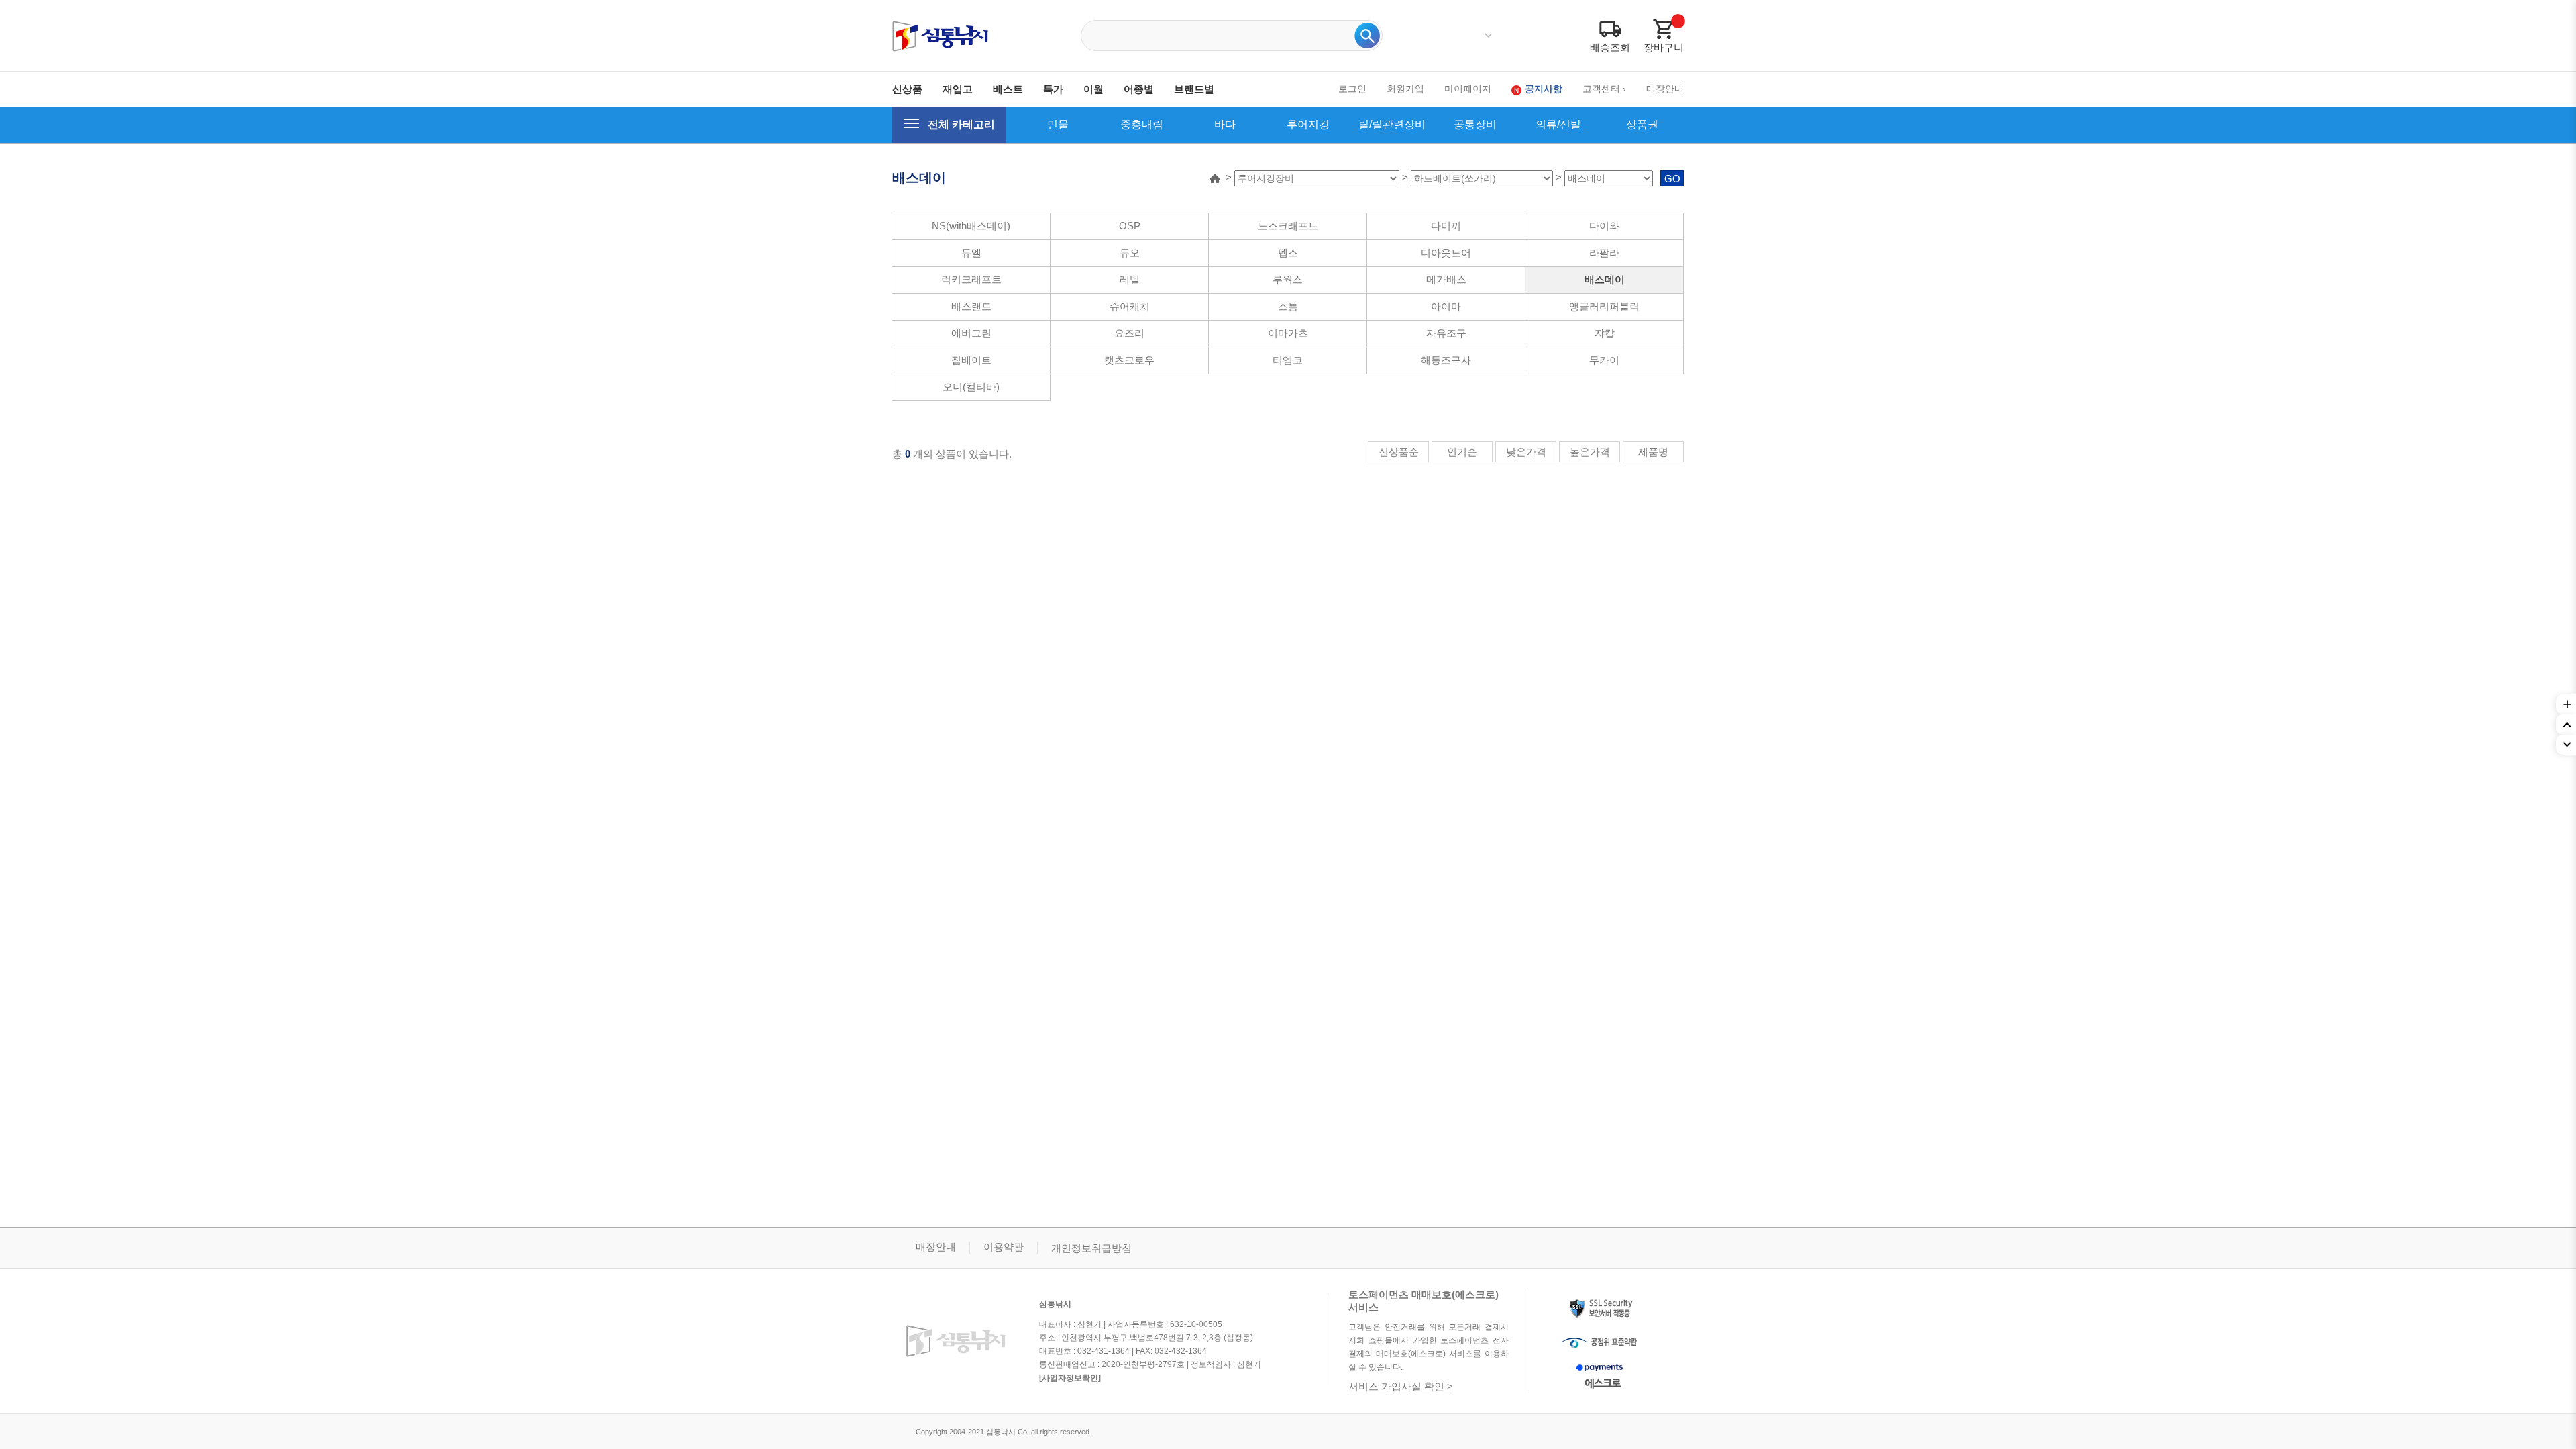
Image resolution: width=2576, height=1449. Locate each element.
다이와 (1604, 226)
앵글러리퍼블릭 (1604, 306)
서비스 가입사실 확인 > (1401, 1386)
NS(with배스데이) (971, 226)
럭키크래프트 (971, 279)
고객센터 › (1604, 89)
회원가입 (1405, 89)
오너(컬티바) (971, 387)
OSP (1130, 226)
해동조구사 (1446, 360)
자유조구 (1446, 333)
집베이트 (971, 360)
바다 (1225, 124)
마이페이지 (1468, 89)
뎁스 (1288, 253)
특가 (1053, 89)
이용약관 (1004, 1247)
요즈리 (1129, 333)
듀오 (1130, 253)
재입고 (958, 89)
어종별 (1139, 89)
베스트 (1008, 89)
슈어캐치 (1130, 306)
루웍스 (1288, 279)
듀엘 (971, 253)
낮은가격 (1526, 452)
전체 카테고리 (961, 124)
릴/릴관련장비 (1392, 124)
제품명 (1653, 452)
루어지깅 (1308, 124)
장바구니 (1664, 47)
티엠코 (1288, 360)
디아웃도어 (1446, 253)
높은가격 (1590, 452)
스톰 (1288, 306)
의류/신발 (1558, 124)
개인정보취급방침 (1091, 1248)
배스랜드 (971, 306)
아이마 (1446, 306)
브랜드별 (1194, 89)
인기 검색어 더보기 (1488, 36)
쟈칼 (1605, 333)
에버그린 (971, 333)
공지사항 (1544, 89)
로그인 (1352, 89)
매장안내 (1665, 89)
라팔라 (1604, 253)
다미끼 (1446, 226)
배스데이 (1605, 279)
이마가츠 (1288, 333)
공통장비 (1475, 124)
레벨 (1130, 279)
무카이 (1604, 360)
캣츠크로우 (1129, 360)
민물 (1058, 124)
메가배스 (1446, 279)
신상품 (907, 89)
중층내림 (1142, 124)
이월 (1093, 89)
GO (1672, 179)
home (1215, 178)
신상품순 (1399, 452)
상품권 (1642, 124)
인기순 (1462, 452)
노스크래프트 (1288, 226)
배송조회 (1610, 47)
